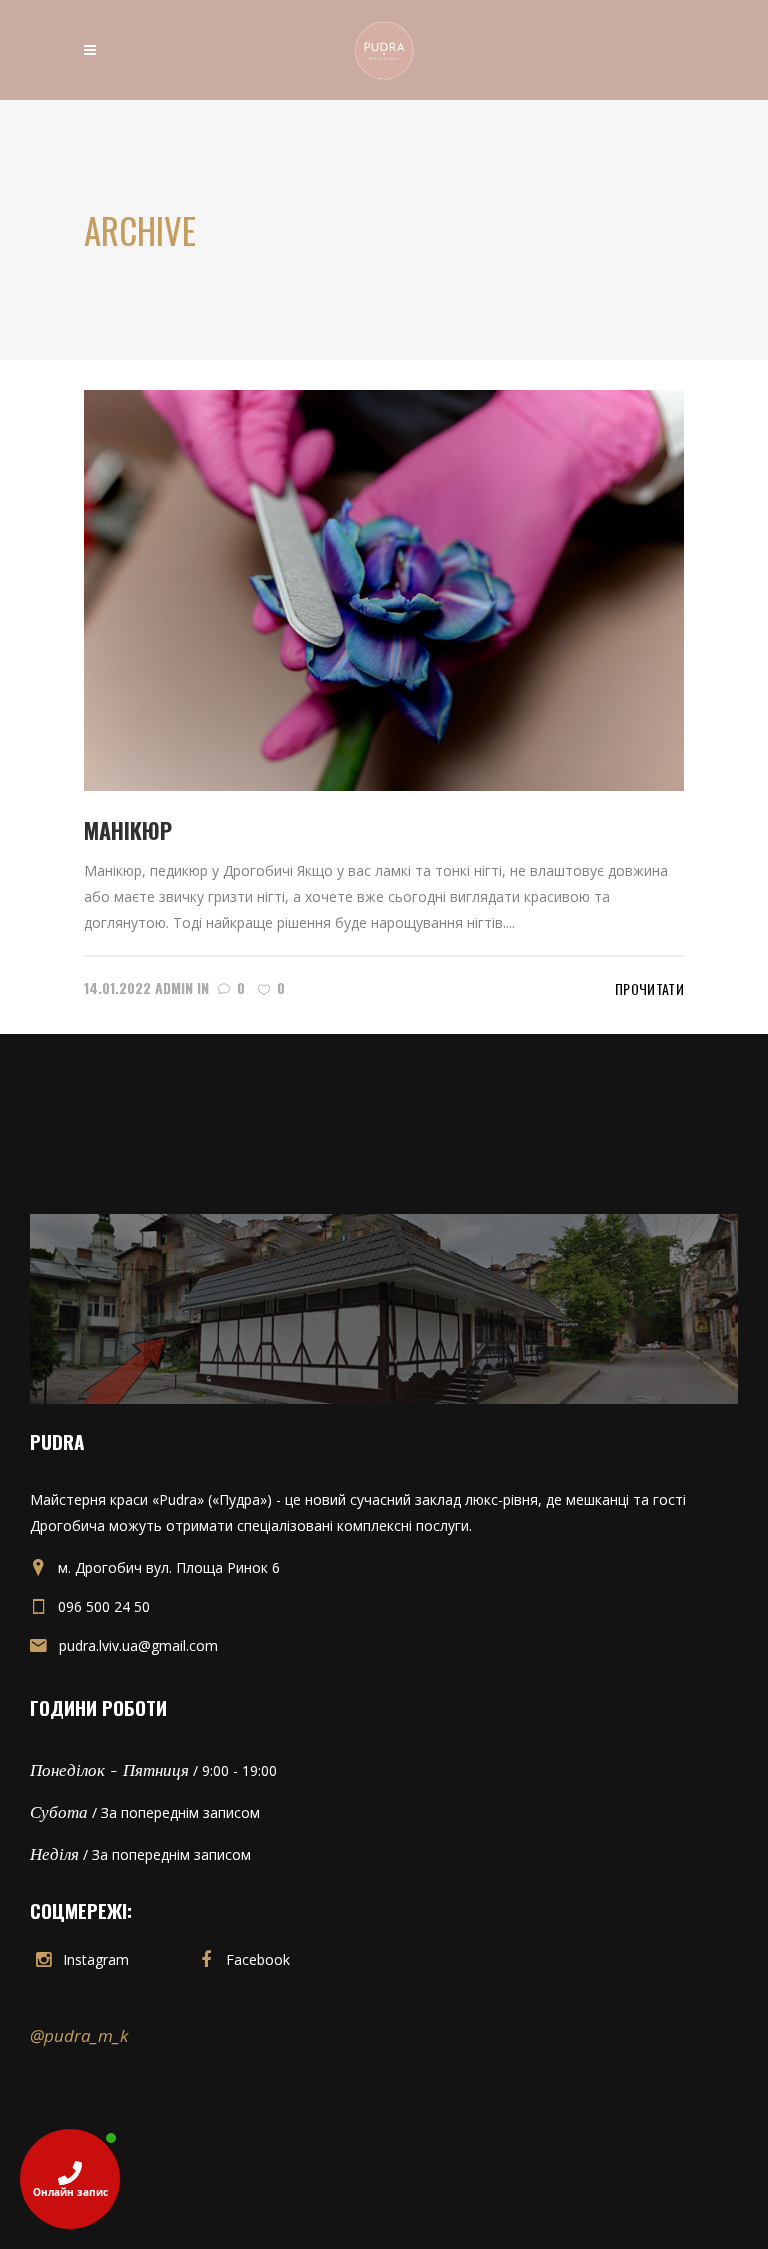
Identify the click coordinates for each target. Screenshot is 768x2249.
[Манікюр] (384, 588)
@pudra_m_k (79, 2035)
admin (174, 987)
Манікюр (128, 830)
